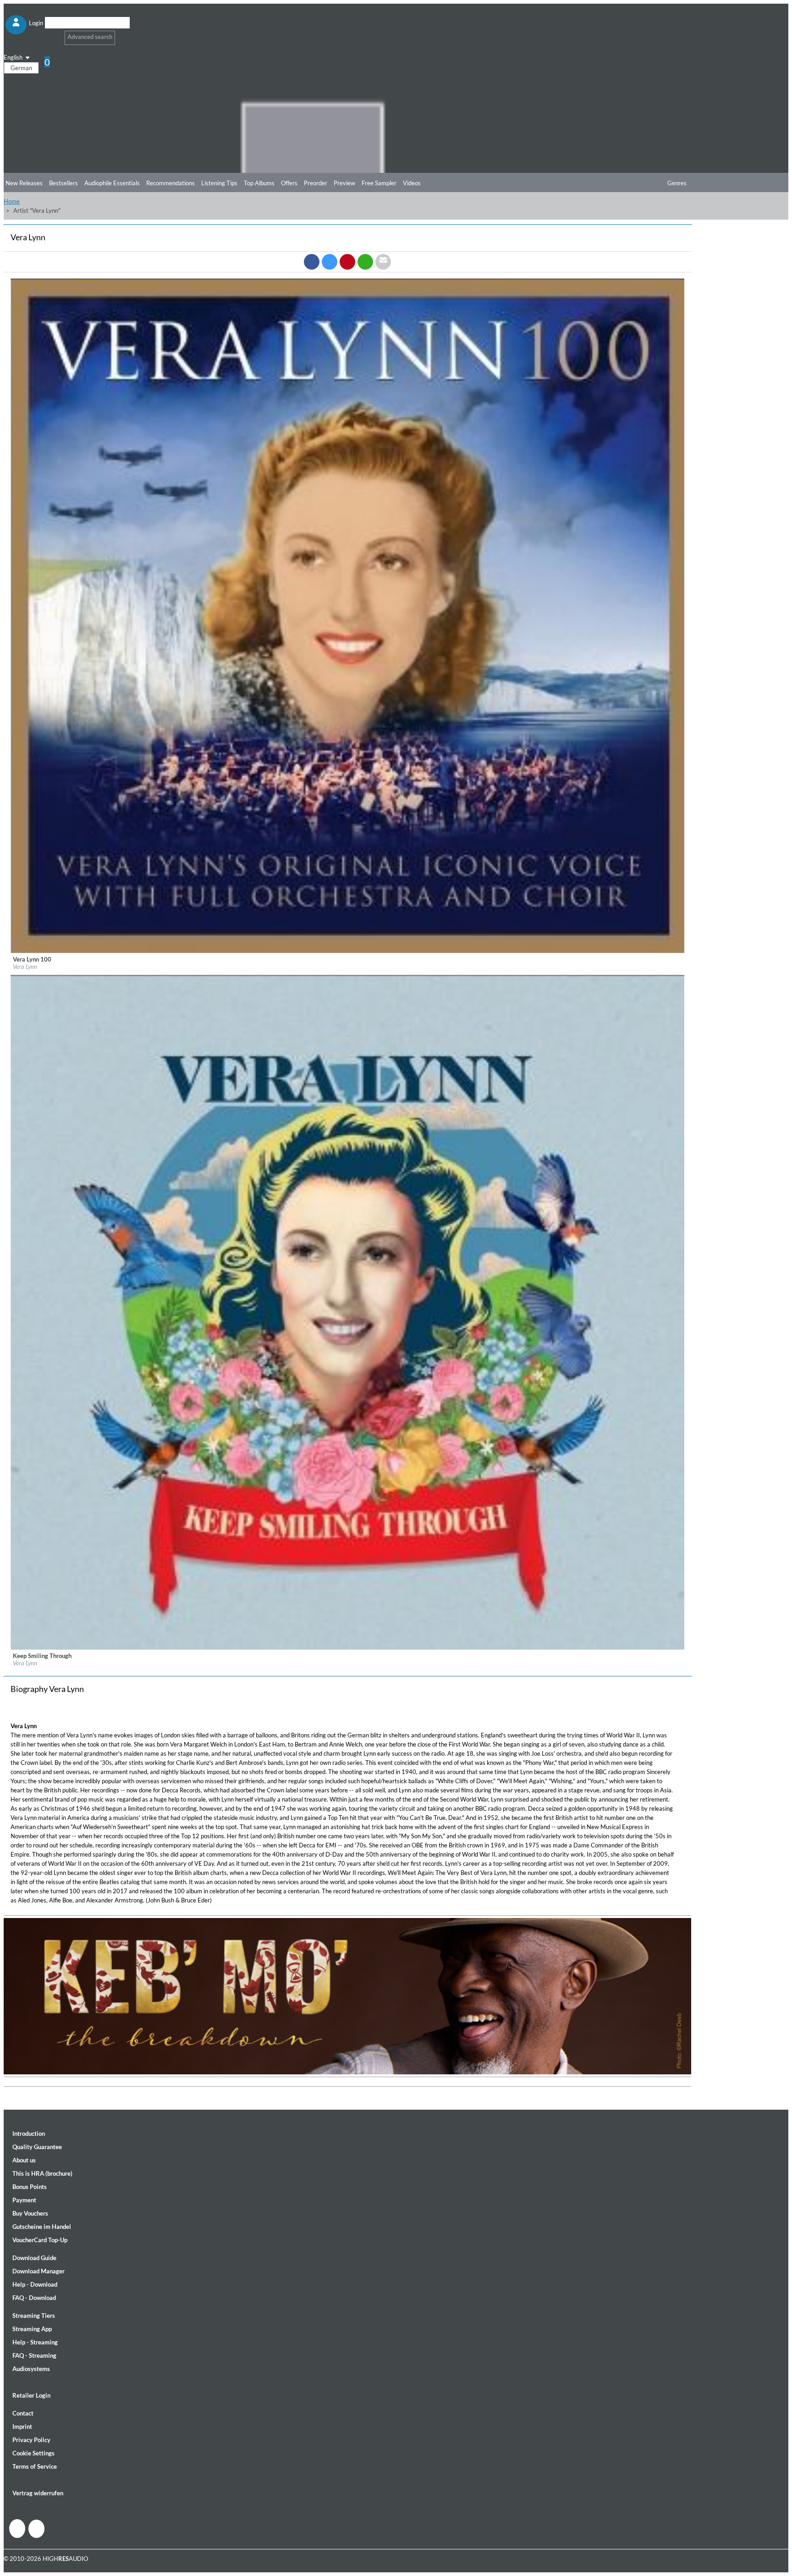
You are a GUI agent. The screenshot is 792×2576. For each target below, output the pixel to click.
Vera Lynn (25, 967)
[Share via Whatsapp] (365, 262)
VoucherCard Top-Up (40, 2240)
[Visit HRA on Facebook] (17, 2529)
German (21, 68)
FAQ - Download (34, 2298)
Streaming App (32, 2329)
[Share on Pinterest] (347, 262)
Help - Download (35, 2284)
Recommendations (170, 183)
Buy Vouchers (30, 2213)
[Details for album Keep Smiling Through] (348, 1647)
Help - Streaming (35, 2342)
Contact (23, 2413)
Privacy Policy (31, 2440)
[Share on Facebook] (312, 262)
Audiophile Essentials (112, 183)
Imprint (22, 2427)
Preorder (316, 183)
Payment (24, 2200)
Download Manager (38, 2271)
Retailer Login (31, 2395)
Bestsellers (63, 183)
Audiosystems (31, 2369)
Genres (677, 183)
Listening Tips (219, 183)
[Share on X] (330, 262)
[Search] (51, 34)
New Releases (24, 183)
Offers (289, 183)
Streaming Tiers (34, 2316)
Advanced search (90, 37)
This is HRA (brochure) (42, 2173)
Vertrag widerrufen (38, 2493)
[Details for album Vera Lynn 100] (348, 951)
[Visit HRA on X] (36, 2529)
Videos (412, 183)
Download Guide (34, 2258)
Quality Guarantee (37, 2147)
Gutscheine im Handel (42, 2227)
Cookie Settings (33, 2453)
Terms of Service (35, 2466)
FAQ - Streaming (34, 2355)
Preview (344, 183)
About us (24, 2160)
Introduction (29, 2134)
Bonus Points (30, 2187)
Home (12, 201)
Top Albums (259, 183)
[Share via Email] (383, 262)
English (14, 57)
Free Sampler (379, 183)
